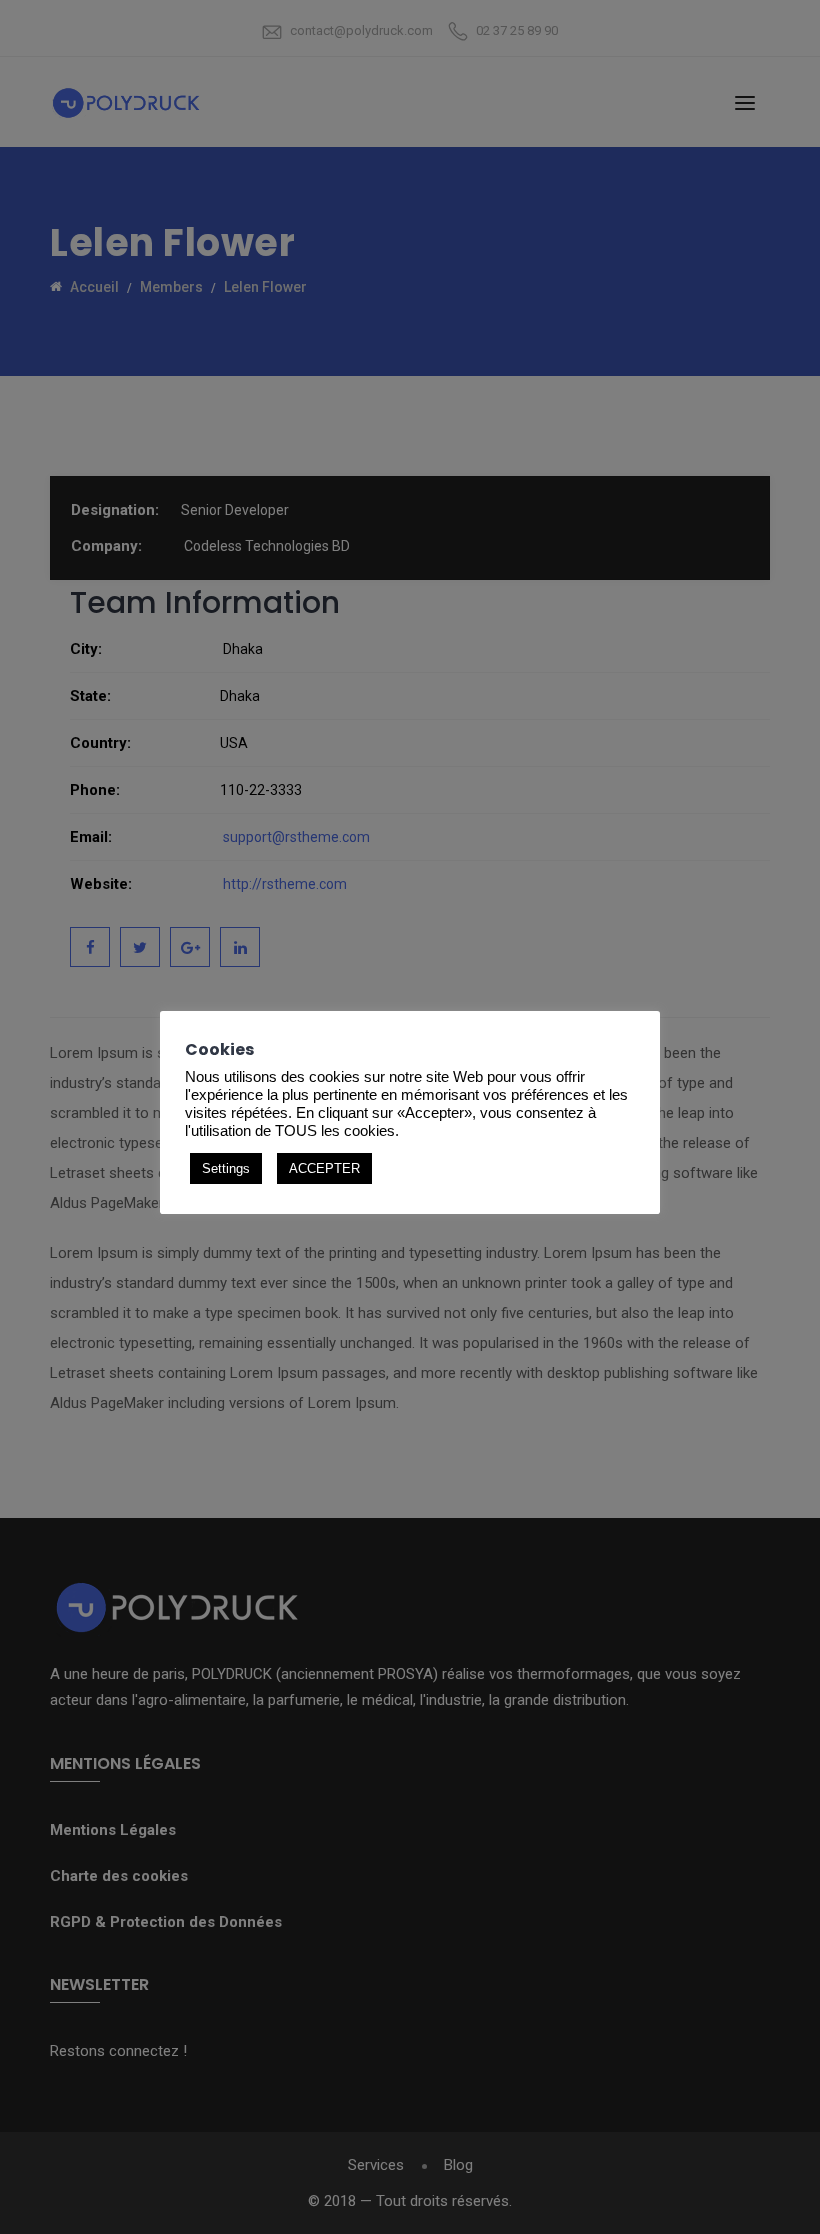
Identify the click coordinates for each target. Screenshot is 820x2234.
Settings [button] (226, 1168)
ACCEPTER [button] (324, 1168)
